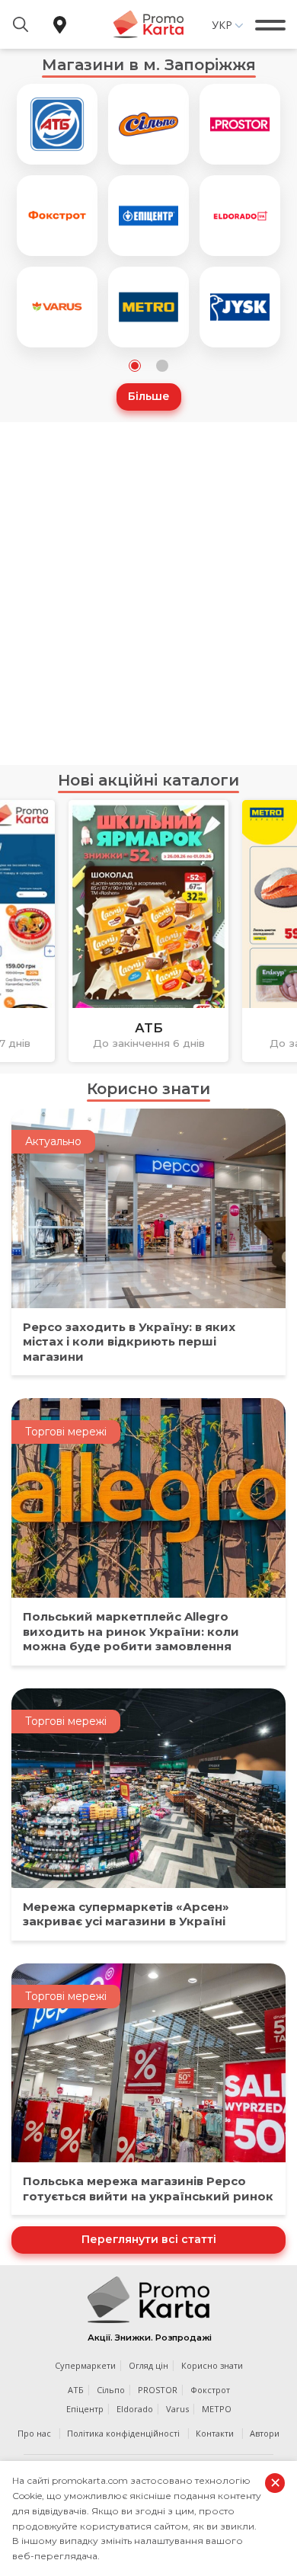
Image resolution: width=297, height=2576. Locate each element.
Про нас (34, 2433)
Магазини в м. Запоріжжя (149, 65)
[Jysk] (240, 307)
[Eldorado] (240, 216)
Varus (177, 2409)
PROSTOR (158, 2390)
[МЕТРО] (148, 307)
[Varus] (57, 307)
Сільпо (111, 2390)
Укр (222, 25)
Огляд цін (148, 2365)
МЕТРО (217, 2409)
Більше (149, 396)
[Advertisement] (148, 594)
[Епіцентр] (148, 216)
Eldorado (135, 2409)
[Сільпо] (148, 124)
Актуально (53, 1141)
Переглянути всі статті (149, 2239)
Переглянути (149, 1037)
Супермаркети (85, 2365)
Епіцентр (85, 2409)
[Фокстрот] (57, 216)
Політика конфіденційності (123, 2433)
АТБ (76, 2390)
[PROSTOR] (240, 124)
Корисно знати (148, 1089)
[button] (135, 366)
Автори (265, 2433)
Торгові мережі (66, 1432)
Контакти (215, 2433)
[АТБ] (57, 124)
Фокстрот (210, 2390)
